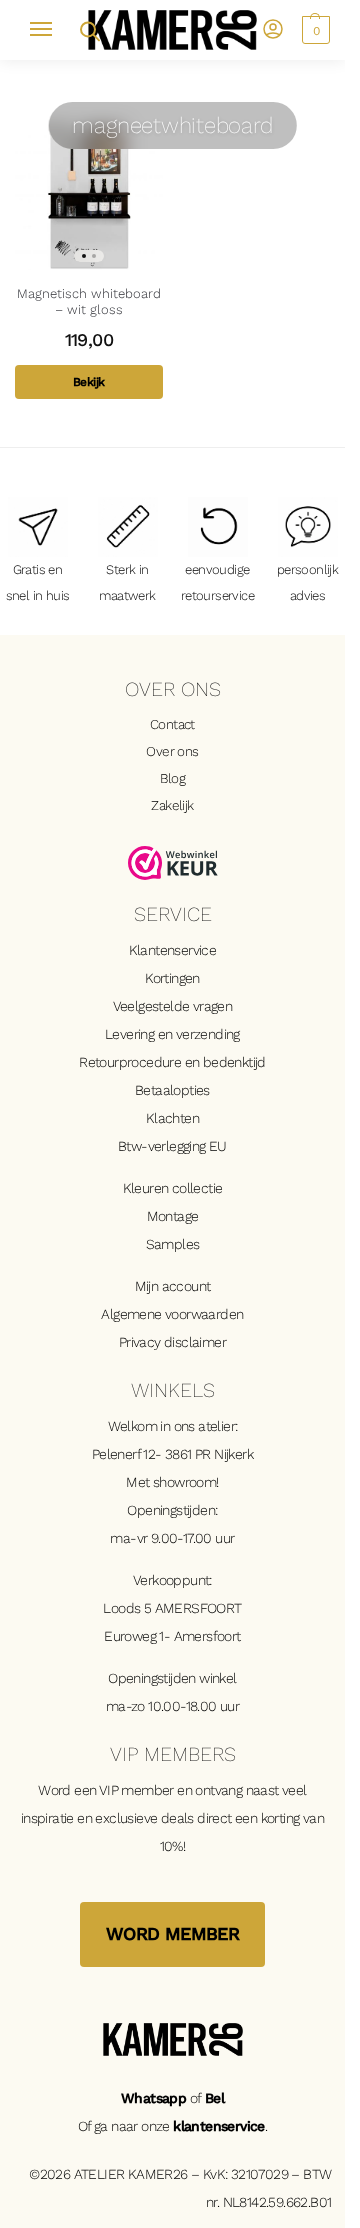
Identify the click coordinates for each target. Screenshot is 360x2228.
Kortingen (172, 978)
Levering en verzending (172, 1034)
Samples (173, 1244)
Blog (173, 778)
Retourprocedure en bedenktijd (172, 1062)
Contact (172, 724)
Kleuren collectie (173, 1188)
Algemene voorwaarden (172, 1314)
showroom (184, 1482)
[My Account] (273, 30)
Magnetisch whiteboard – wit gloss (89, 302)
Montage (173, 1216)
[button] (313, 30)
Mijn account (173, 1286)
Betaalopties (172, 1090)
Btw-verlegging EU (172, 1146)
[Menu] (50, 30)
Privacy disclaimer (172, 1342)
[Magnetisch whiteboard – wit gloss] (89, 196)
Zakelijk (172, 805)
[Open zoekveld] (88, 29)
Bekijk (88, 382)
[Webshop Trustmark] (173, 863)
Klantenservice (173, 950)
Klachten (172, 1118)
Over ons (172, 751)
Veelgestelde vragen (173, 1006)
